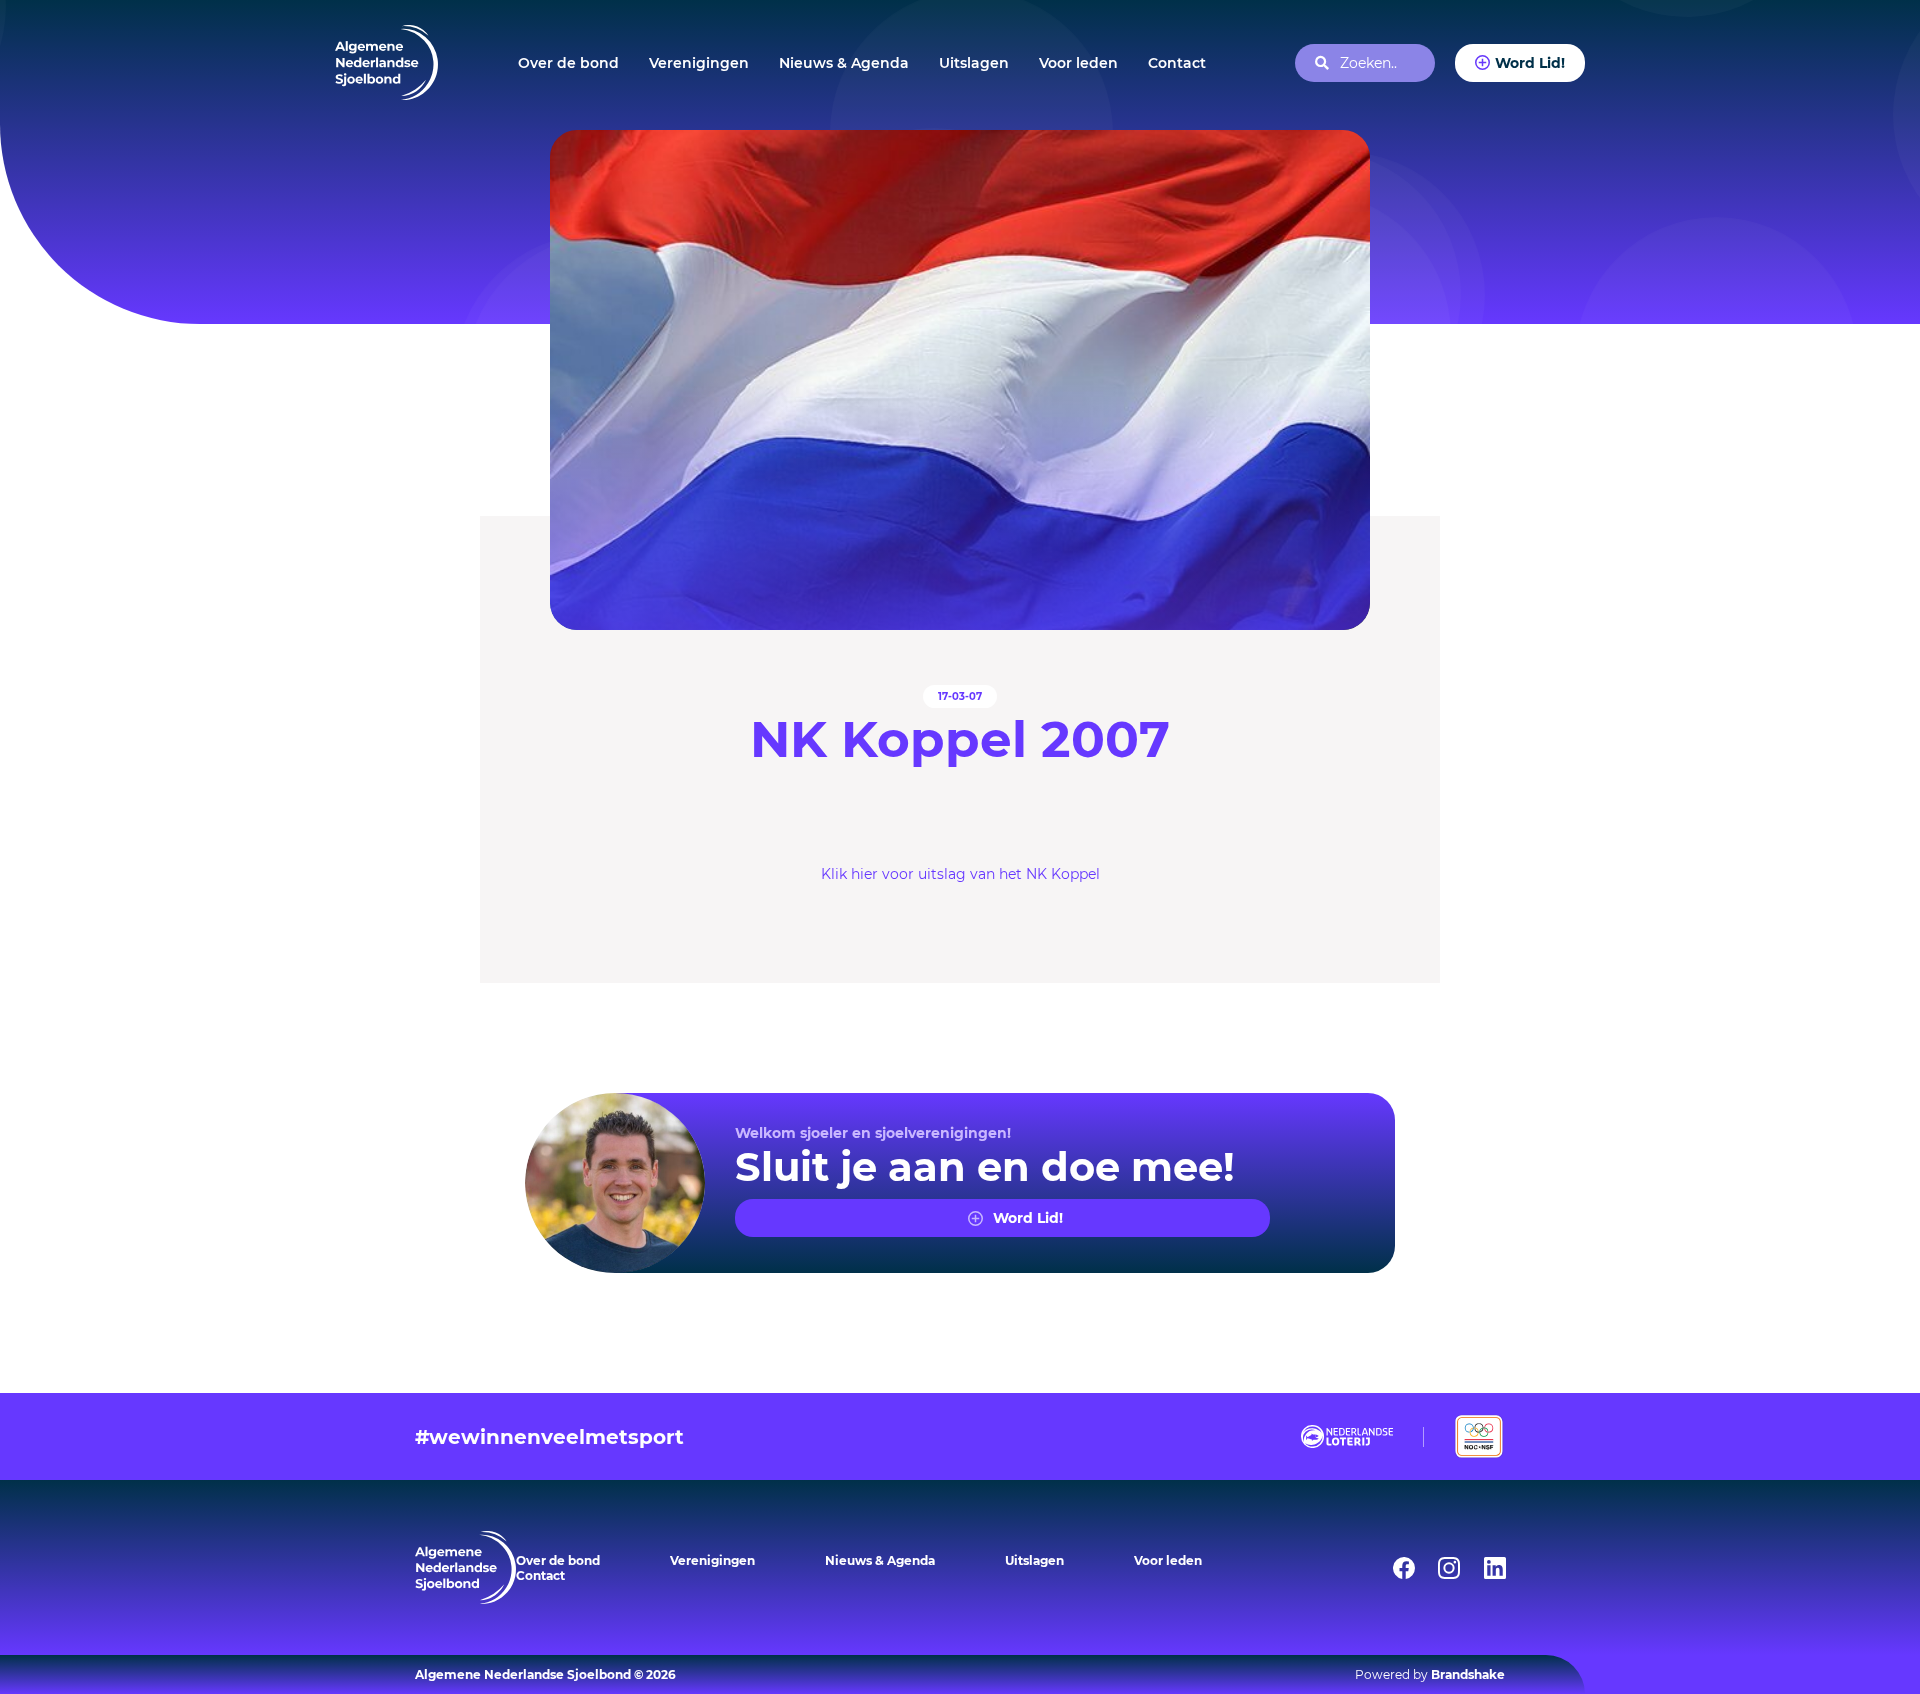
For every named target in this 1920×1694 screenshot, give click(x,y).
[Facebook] (1391, 1568)
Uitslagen (974, 63)
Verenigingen (699, 63)
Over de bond (568, 63)
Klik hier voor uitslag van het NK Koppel (960, 874)
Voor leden (1078, 63)
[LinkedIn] (1482, 1568)
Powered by (1430, 1674)
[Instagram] (1436, 1568)
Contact (1177, 63)
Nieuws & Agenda (844, 63)
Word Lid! (1530, 63)
